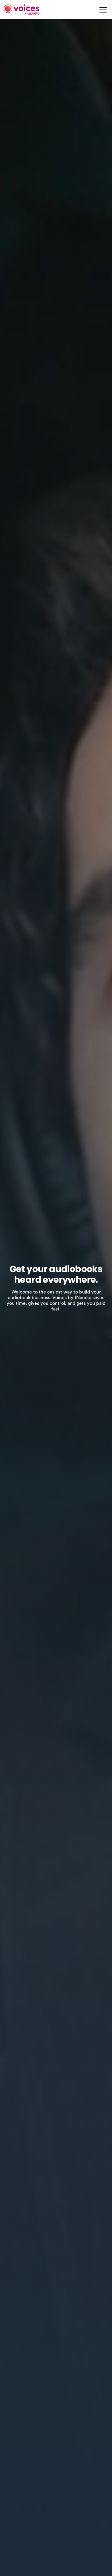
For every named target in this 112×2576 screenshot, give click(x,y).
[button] (102, 10)
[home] (22, 10)
